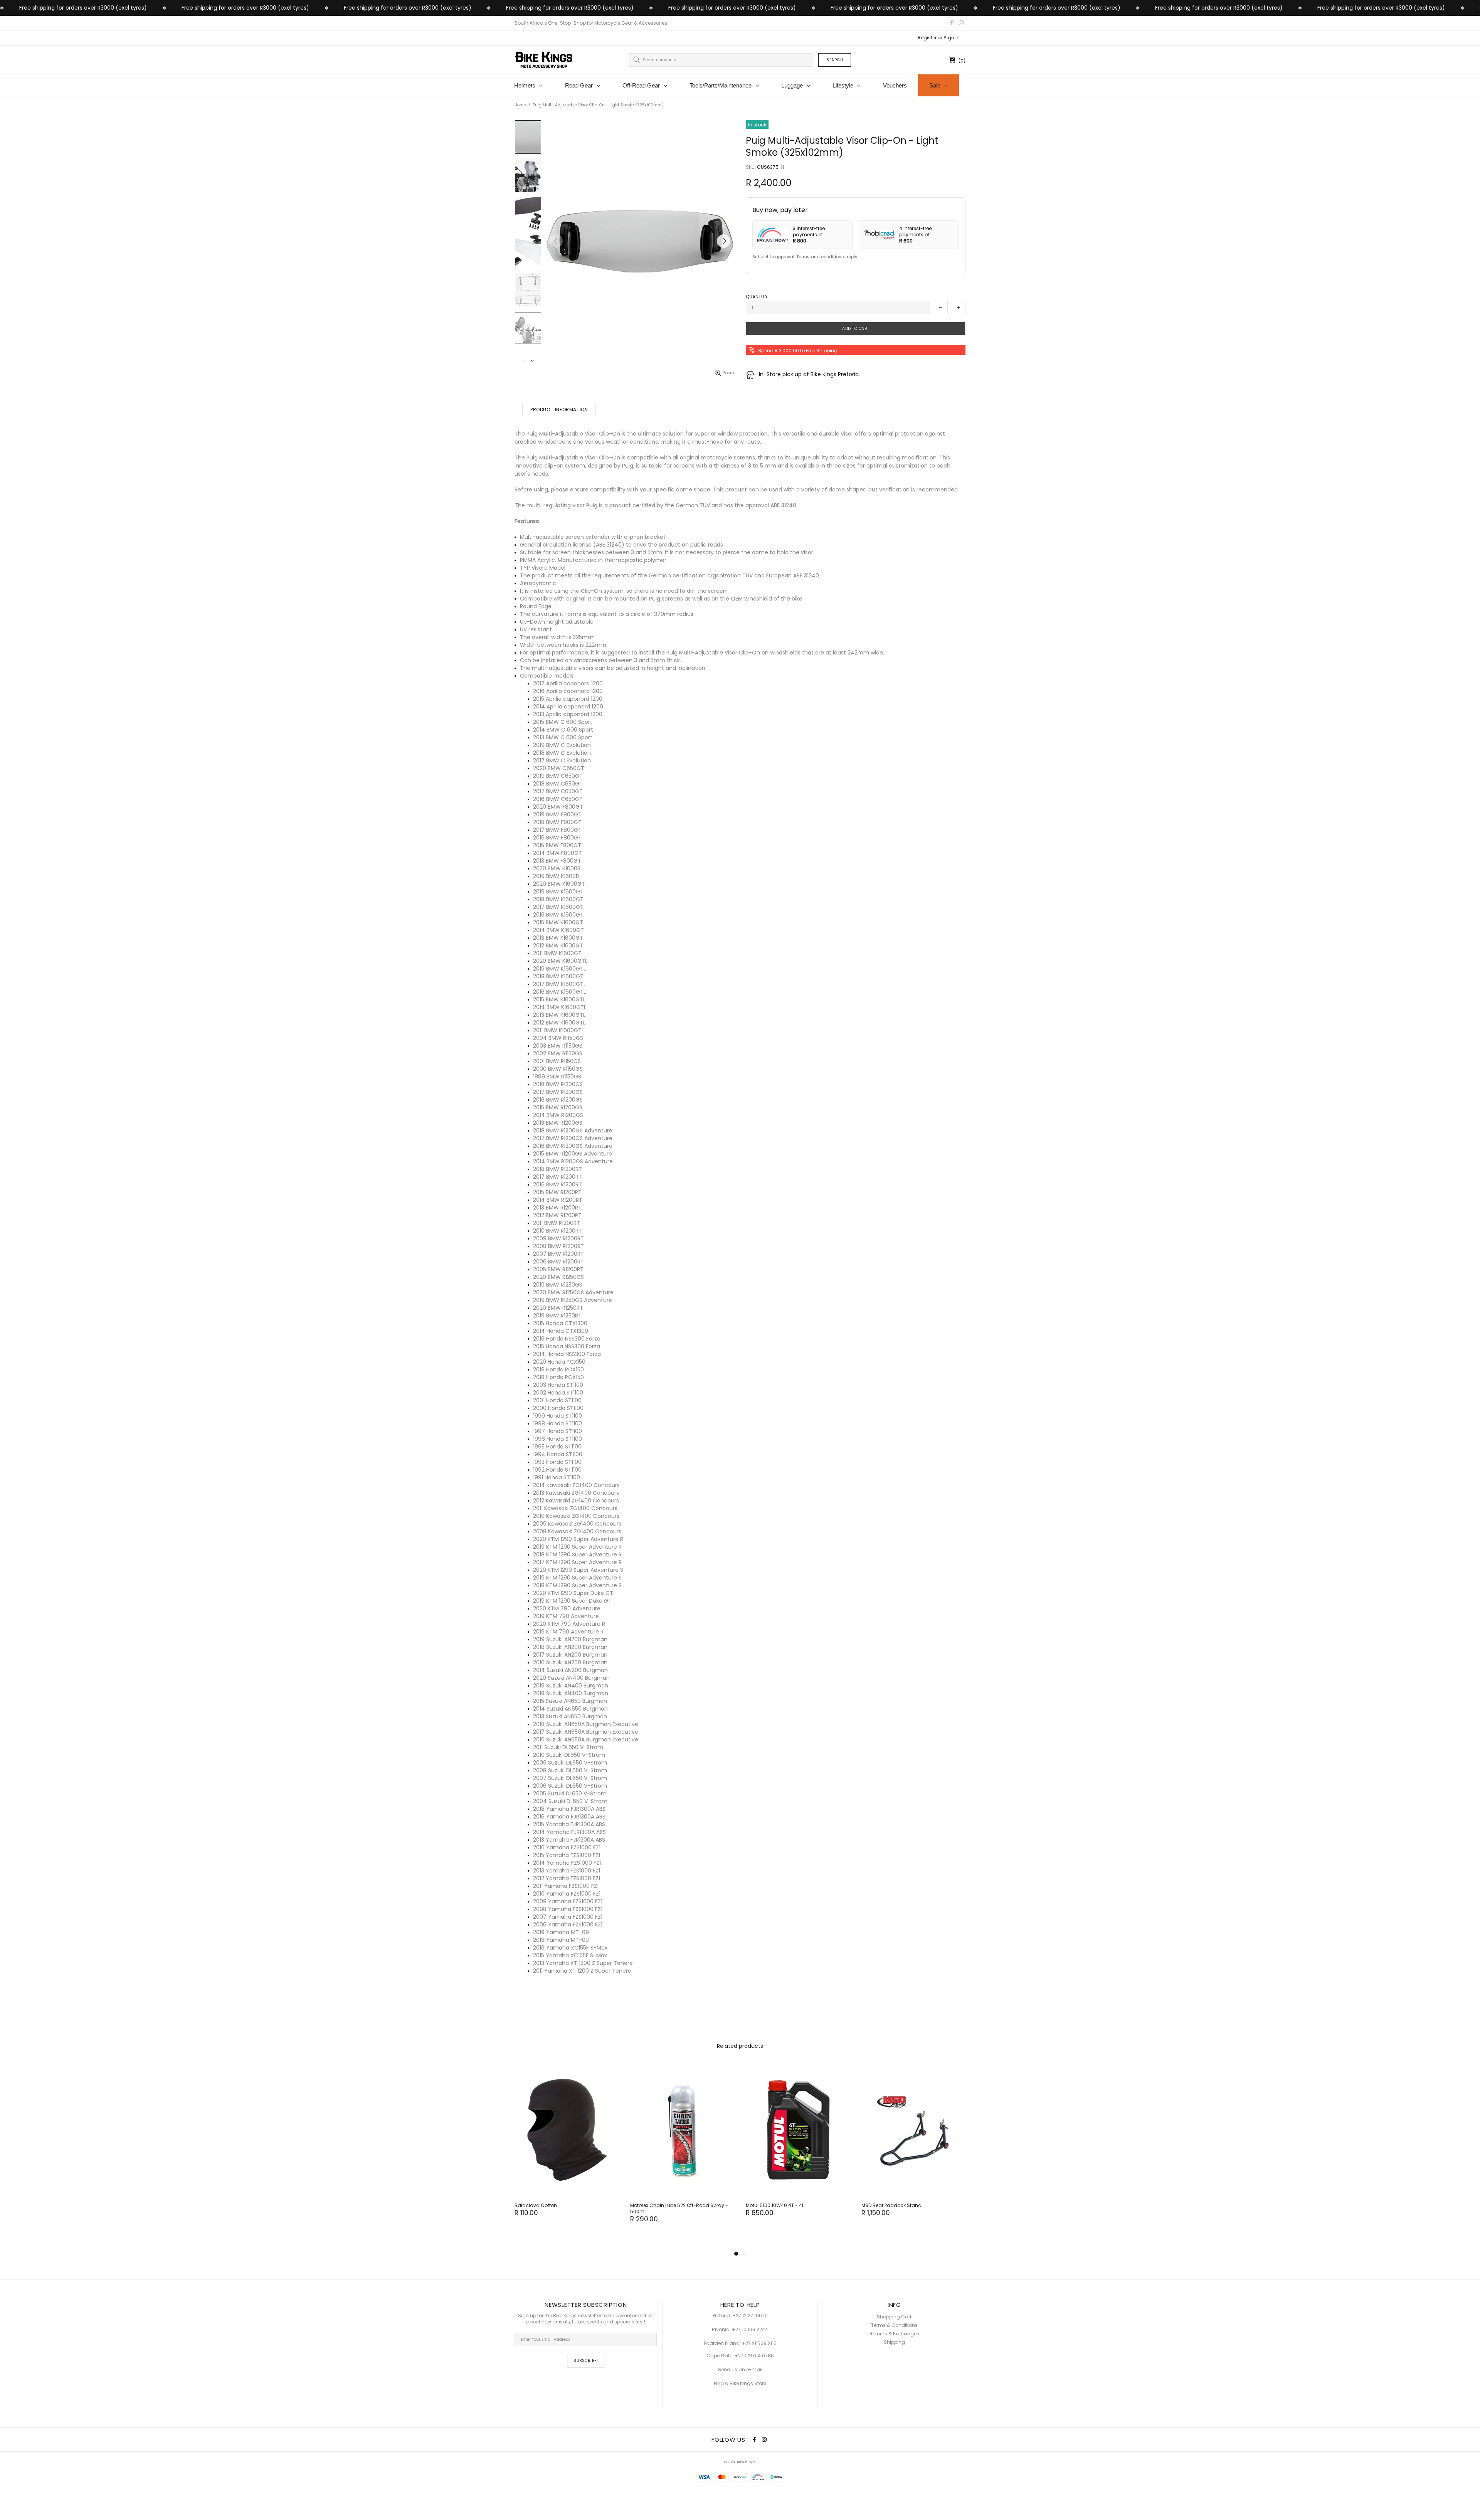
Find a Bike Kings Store (740, 2384)
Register (927, 38)
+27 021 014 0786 (754, 2356)
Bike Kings (544, 60)
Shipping (894, 2342)
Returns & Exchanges (894, 2334)
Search (835, 60)
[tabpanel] (567, 2148)
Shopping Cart (894, 2317)
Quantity (757, 297)
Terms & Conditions (894, 2325)
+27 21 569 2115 (759, 2343)
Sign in (952, 38)
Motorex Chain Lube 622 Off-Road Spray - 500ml (679, 2209)
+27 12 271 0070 (750, 2316)
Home (520, 105)
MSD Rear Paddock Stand (891, 2205)
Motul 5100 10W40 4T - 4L (775, 2205)
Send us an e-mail (740, 2370)
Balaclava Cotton (536, 2205)
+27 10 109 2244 (750, 2330)
